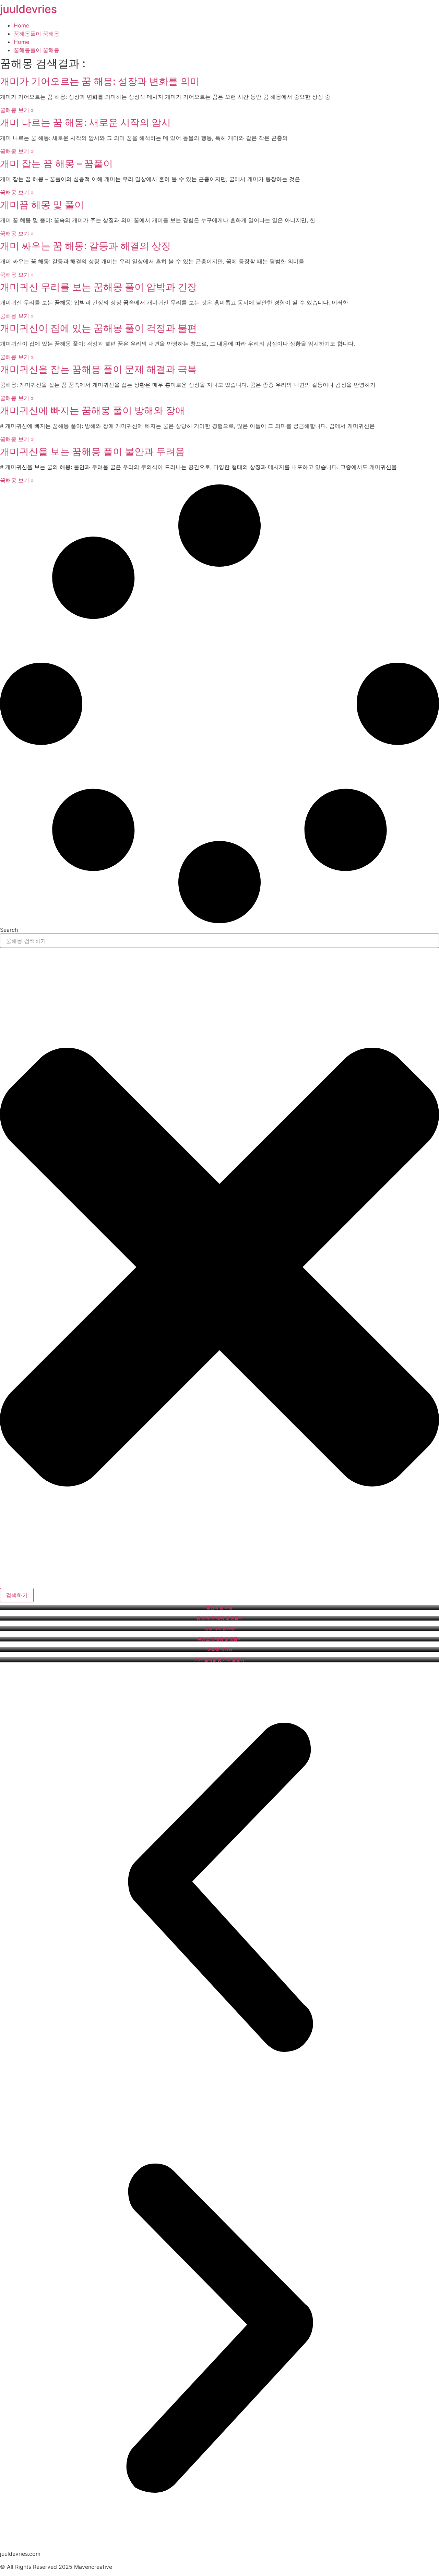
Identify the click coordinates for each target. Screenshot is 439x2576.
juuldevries (28, 9)
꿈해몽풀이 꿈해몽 (37, 34)
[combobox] (219, 941)
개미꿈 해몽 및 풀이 (42, 205)
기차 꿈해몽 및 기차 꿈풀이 (219, 1660)
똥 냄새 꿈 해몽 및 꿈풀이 (220, 1618)
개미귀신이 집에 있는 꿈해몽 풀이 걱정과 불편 (98, 328)
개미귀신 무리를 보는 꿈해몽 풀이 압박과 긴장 (98, 287)
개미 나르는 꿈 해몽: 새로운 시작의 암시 (85, 122)
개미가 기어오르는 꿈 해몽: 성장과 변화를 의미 (100, 81)
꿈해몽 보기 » (17, 110)
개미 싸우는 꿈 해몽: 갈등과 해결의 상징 (85, 246)
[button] (219, 1888)
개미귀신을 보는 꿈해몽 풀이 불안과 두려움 (92, 452)
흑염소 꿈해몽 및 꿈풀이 (220, 1639)
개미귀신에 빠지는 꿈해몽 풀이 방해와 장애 (92, 410)
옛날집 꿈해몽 (220, 1649)
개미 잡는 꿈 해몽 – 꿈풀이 (56, 164)
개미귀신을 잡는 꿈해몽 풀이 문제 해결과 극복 (98, 369)
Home (21, 25)
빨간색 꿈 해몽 (219, 1608)
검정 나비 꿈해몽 (219, 1628)
